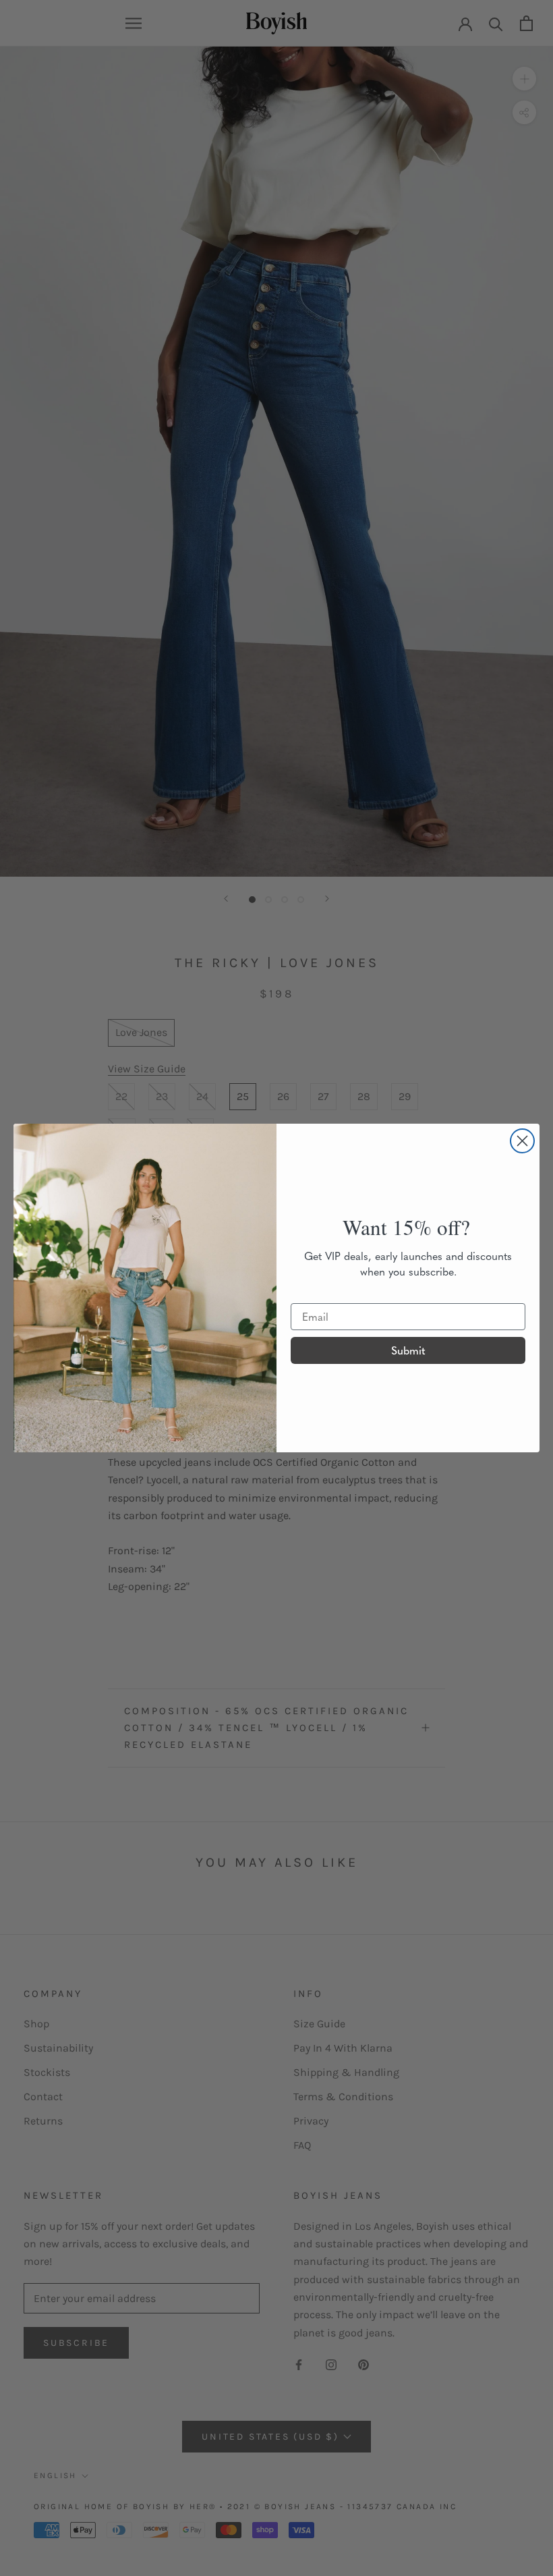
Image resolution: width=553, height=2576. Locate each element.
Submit (408, 1350)
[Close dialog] (522, 1141)
